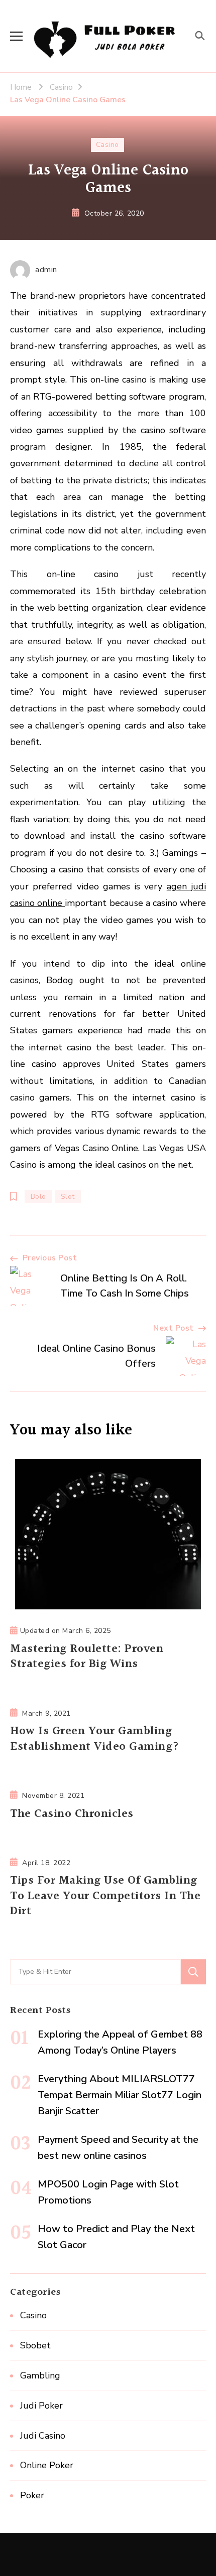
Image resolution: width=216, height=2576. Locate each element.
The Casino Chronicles (72, 1814)
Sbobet (35, 2345)
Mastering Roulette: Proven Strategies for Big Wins (87, 1657)
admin (46, 270)
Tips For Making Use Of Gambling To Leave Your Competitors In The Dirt (105, 1896)
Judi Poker (41, 2406)
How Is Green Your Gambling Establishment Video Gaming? (95, 1739)
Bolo (38, 1197)
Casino (107, 145)
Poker (32, 2495)
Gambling (40, 2375)
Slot (68, 1197)
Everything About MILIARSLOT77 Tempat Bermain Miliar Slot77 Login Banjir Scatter (120, 2095)
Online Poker (47, 2465)
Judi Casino (43, 2436)
